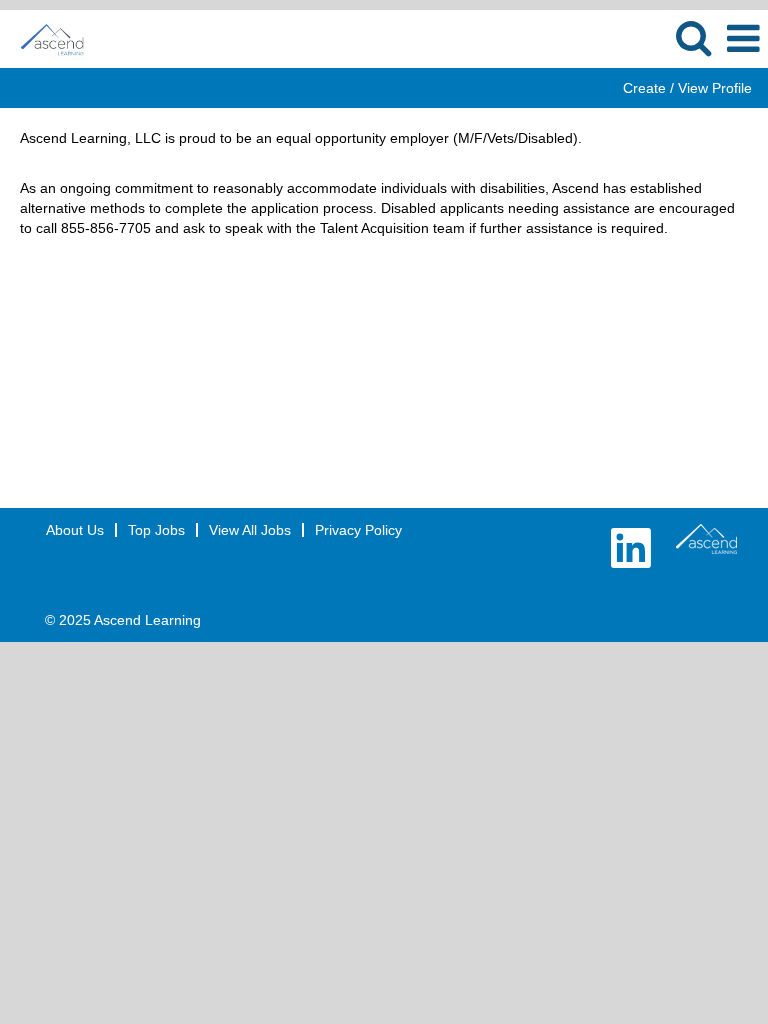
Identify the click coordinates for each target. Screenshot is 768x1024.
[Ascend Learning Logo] (706, 539)
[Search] (693, 37)
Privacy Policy (358, 530)
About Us (75, 530)
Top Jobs (156, 530)
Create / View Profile (687, 88)
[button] (743, 38)
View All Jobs (250, 530)
